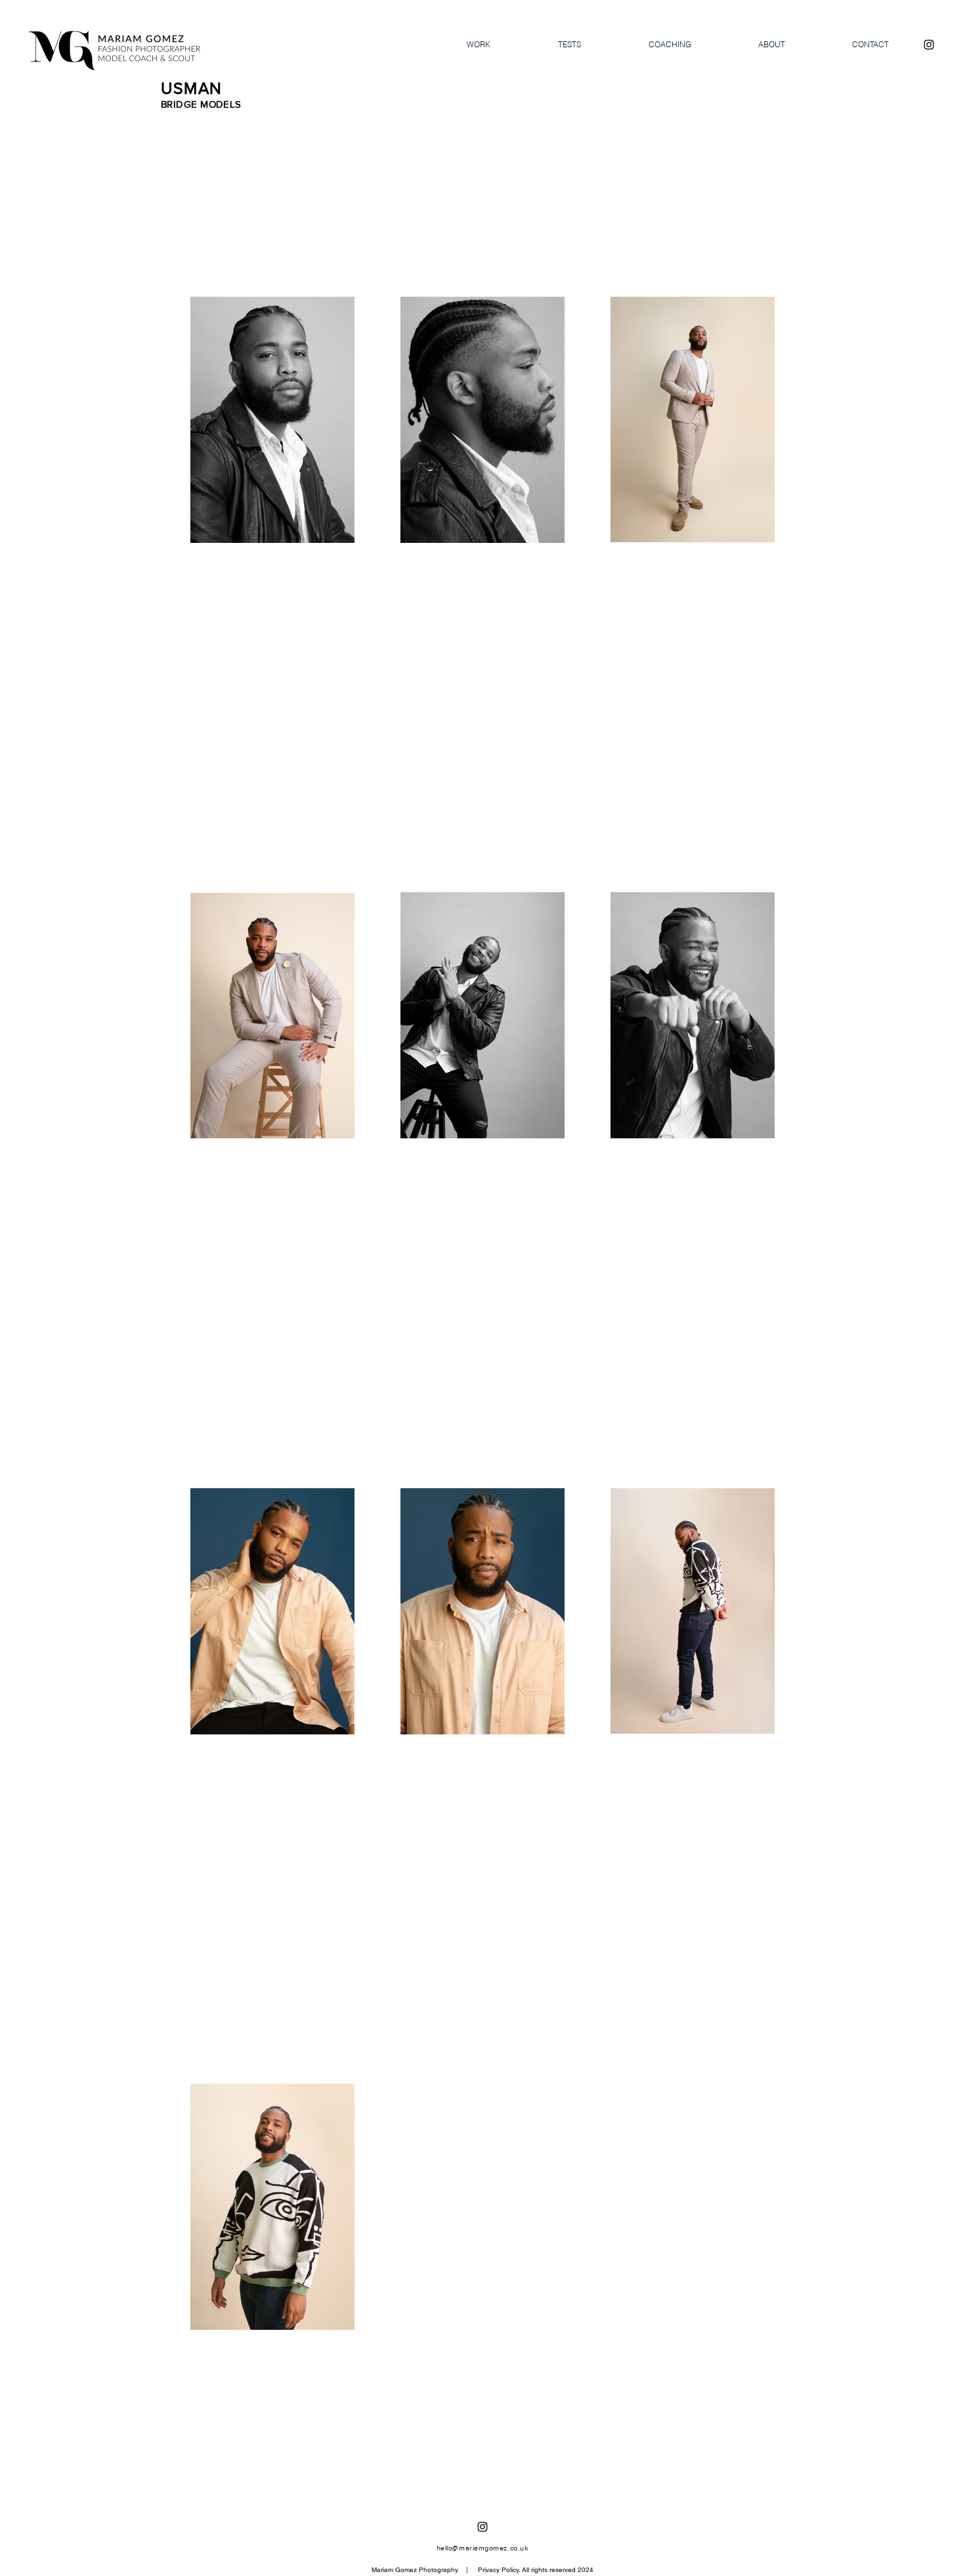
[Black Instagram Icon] (929, 45)
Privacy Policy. (499, 2570)
